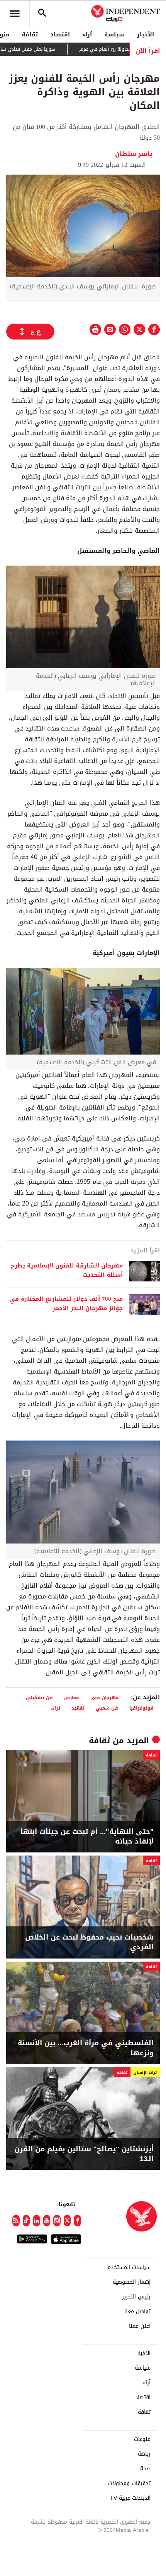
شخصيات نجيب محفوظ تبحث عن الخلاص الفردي (89, 1942)
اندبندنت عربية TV (130, 2498)
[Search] (42, 14)
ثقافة (30, 34)
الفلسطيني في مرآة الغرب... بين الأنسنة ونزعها (86, 2048)
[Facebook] (77, 2221)
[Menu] (15, 14)
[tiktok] (26, 2221)
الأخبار (146, 34)
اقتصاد (60, 34)
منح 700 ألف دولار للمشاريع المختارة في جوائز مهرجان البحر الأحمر (66, 1304)
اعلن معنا (140, 2326)
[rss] (16, 2221)
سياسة (114, 34)
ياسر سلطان (134, 154)
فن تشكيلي (39, 1697)
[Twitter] (67, 2221)
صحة (145, 2469)
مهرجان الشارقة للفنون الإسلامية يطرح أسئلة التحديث (67, 1271)
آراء (87, 34)
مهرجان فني (105, 1697)
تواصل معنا (137, 2312)
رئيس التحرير (136, 2297)
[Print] (95, 329)
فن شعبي (107, 1708)
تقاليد (78, 1708)
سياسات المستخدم (129, 2267)
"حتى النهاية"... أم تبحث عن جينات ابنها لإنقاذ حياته (87, 1837)
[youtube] (47, 2221)
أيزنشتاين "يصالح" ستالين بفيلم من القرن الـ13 (84, 2154)
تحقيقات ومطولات (129, 2483)
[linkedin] (36, 2221)
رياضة (144, 2454)
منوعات (142, 2439)
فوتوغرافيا (141, 1708)
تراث (55, 1708)
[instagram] (57, 2221)
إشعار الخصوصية (132, 2282)
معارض (72, 1697)
